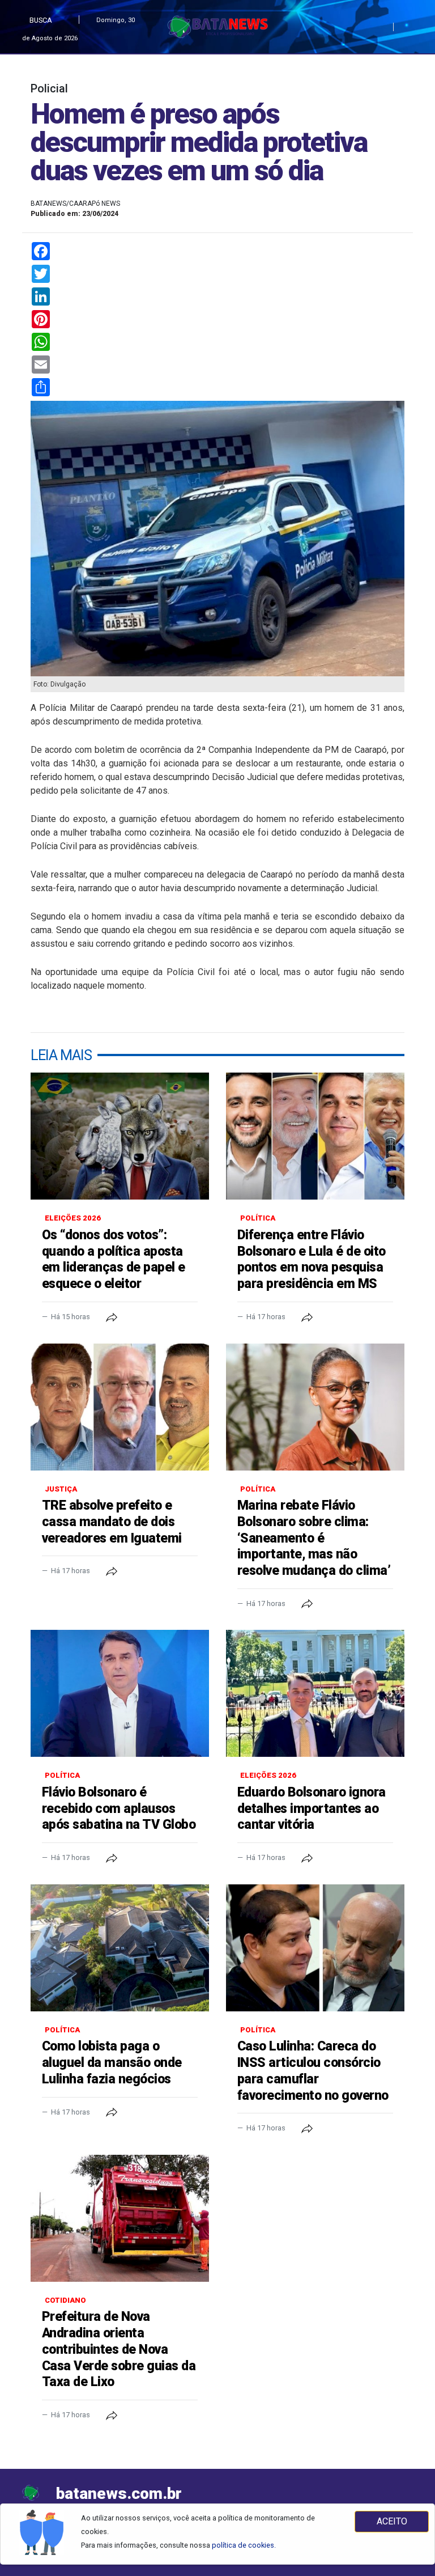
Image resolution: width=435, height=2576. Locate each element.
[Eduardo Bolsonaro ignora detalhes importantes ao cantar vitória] (315, 1693)
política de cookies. (244, 2545)
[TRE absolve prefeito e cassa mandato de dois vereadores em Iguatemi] (120, 1407)
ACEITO (392, 2521)
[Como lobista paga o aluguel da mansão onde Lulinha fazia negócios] (120, 1948)
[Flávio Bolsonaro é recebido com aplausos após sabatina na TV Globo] (120, 1693)
